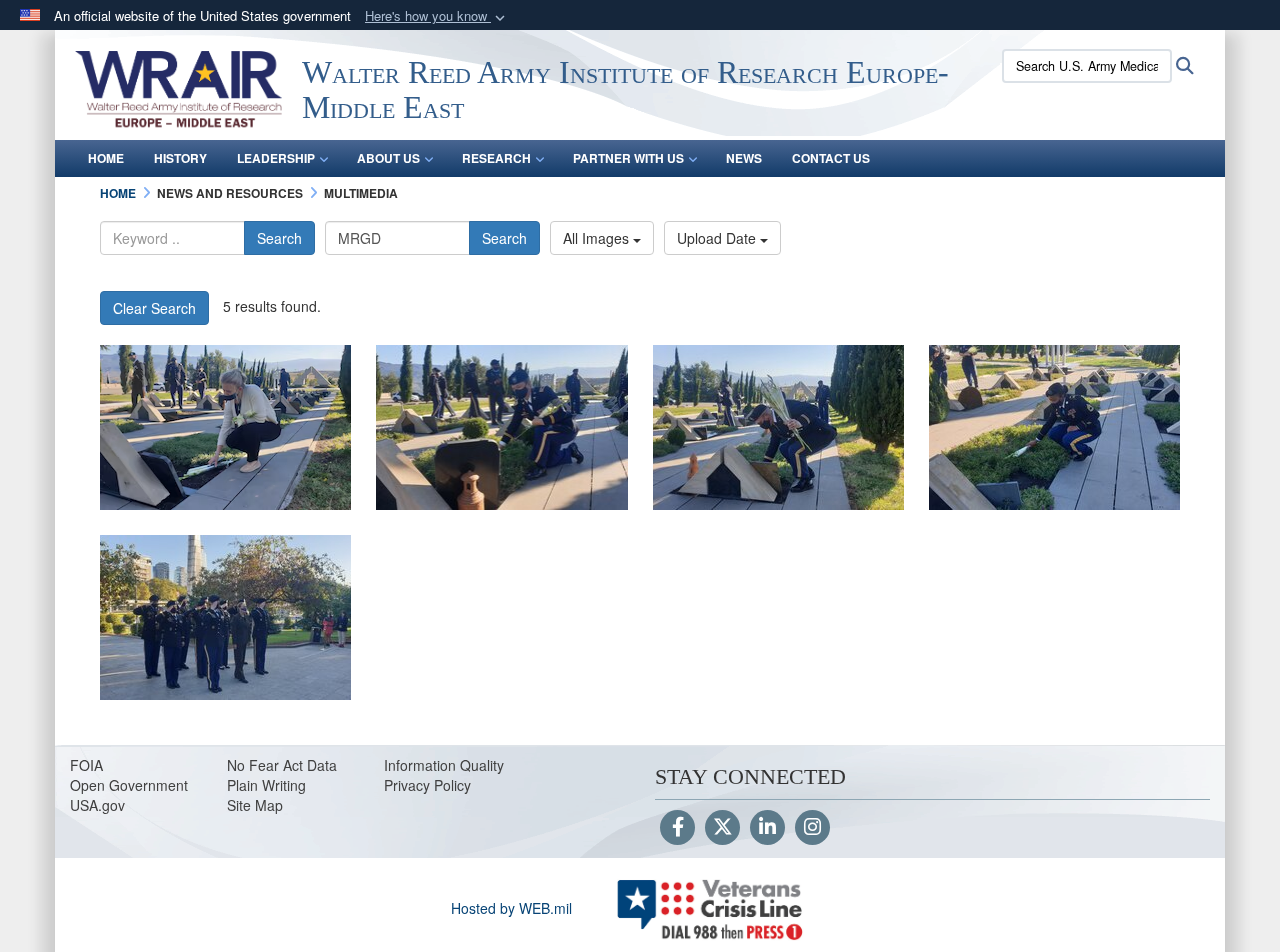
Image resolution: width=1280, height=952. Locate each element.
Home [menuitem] (106, 158)
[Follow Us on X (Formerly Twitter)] (722, 828)
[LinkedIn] (767, 828)
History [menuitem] (180, 158)
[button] (437, 16)
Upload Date (718, 238)
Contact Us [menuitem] (831, 158)
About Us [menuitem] (388, 158)
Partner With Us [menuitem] (628, 158)
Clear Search (154, 308)
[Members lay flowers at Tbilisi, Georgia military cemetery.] (225, 427)
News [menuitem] (744, 158)
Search (279, 238)
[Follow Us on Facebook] (677, 828)
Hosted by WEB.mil (511, 908)
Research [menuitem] (496, 158)
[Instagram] (812, 828)
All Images (598, 238)
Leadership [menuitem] (276, 158)
